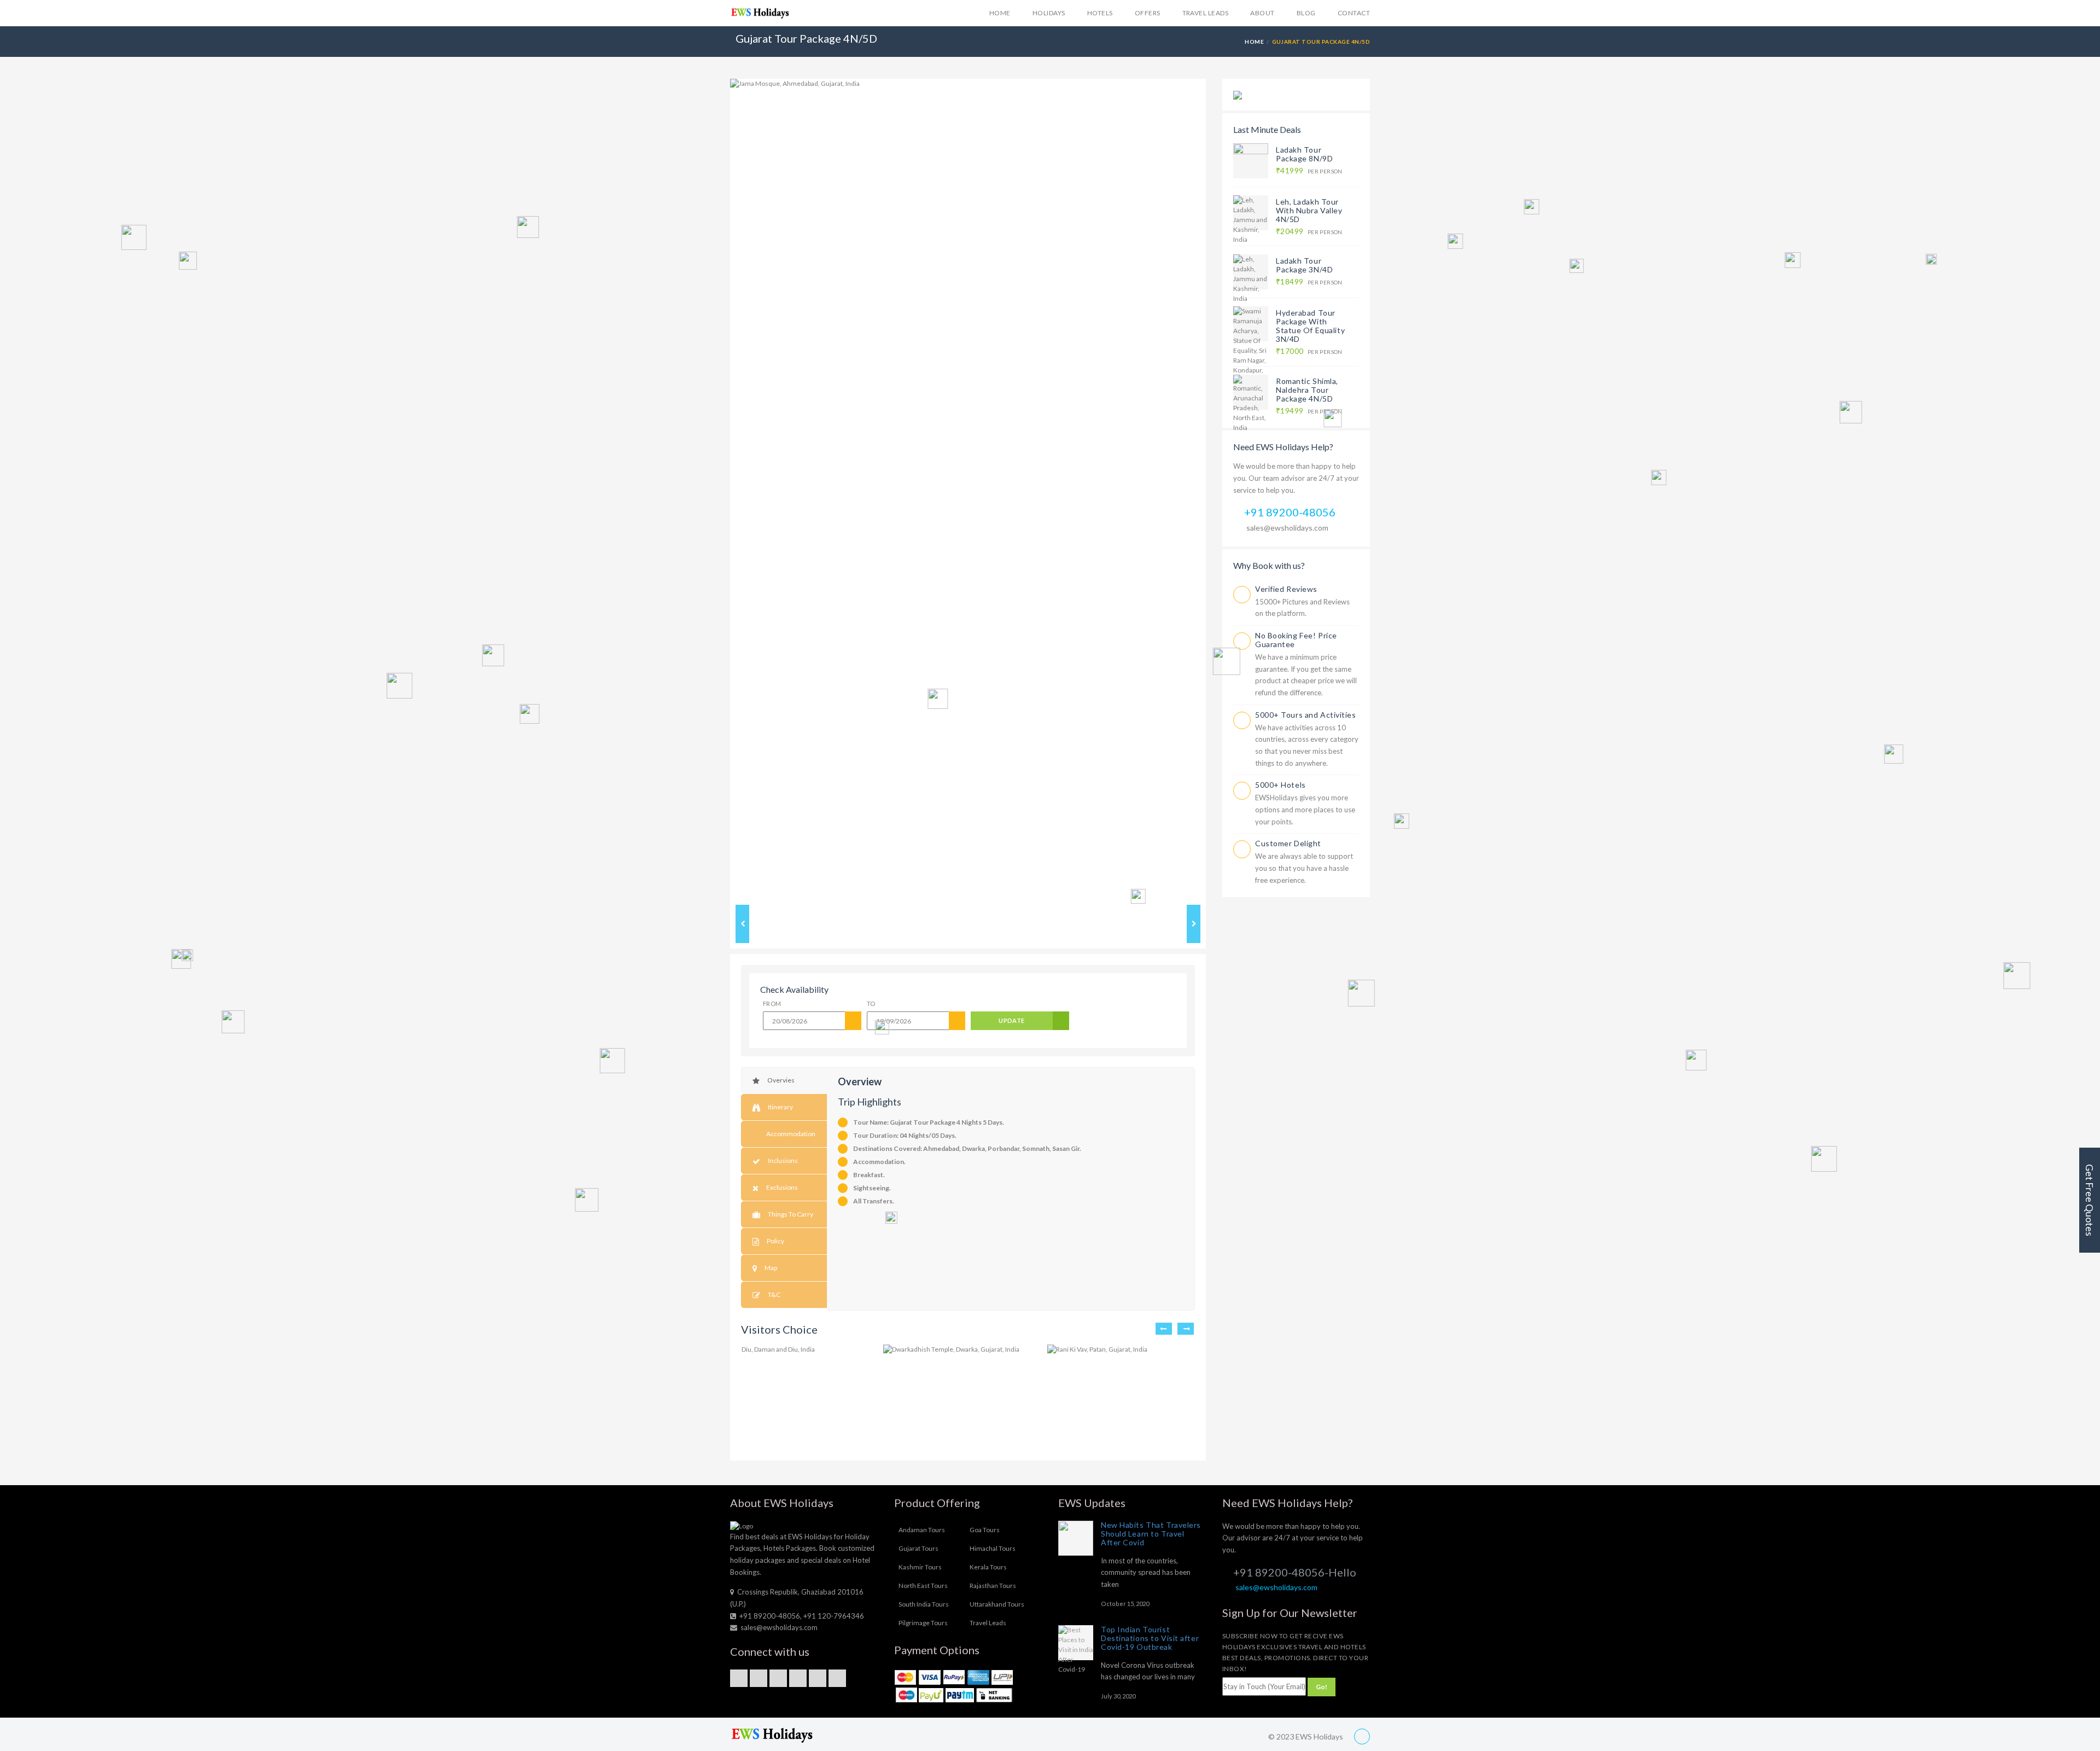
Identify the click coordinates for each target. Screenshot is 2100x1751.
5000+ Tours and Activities (1306, 715)
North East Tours (923, 1586)
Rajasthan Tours (993, 1586)
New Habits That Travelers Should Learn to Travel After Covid (1151, 1534)
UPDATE (1012, 1020)
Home (1000, 13)
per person (1309, 171)
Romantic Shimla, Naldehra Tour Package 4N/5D (1307, 390)
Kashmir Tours (920, 1567)
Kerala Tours (988, 1567)
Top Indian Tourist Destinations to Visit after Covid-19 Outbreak (1150, 1638)
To (871, 1004)
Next (1222, 489)
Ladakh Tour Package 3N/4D (1304, 265)
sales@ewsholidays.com (1287, 528)
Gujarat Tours (918, 1548)
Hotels (1100, 13)
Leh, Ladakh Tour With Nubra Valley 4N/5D (1309, 210)
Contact (1354, 13)
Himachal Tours (993, 1548)
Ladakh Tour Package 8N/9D (1304, 154)
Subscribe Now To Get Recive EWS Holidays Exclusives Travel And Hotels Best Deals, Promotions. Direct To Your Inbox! (1295, 1652)
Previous (714, 489)
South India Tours (924, 1604)
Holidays (1049, 13)
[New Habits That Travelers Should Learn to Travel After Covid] (1076, 1538)
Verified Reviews (1286, 589)
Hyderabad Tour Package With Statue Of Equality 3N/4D (1310, 326)
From (772, 1004)
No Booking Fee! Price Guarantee (1296, 640)
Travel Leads (1206, 13)
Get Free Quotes (2090, 1200)
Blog (1306, 13)
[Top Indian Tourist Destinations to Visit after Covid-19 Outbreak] (1076, 1643)
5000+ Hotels (1281, 785)
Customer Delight (1288, 843)
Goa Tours (985, 1530)
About (1262, 13)
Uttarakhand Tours (997, 1604)
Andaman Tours (922, 1530)
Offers (1148, 13)
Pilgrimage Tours (923, 1623)
